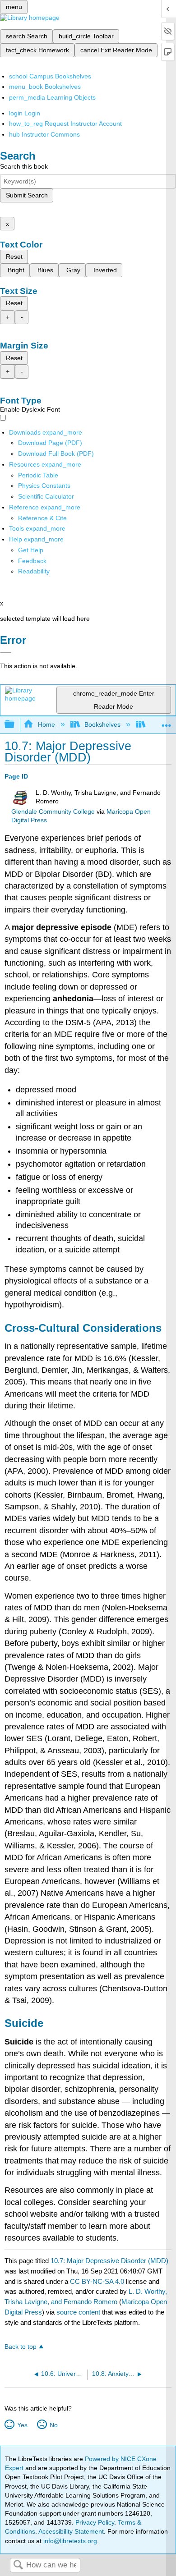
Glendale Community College (53, 812)
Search (18, 2565)
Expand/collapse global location (167, 722)
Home (46, 724)
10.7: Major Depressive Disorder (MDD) (109, 2261)
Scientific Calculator (46, 496)
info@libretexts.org (69, 2541)
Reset (14, 257)
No (53, 2425)
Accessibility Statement (71, 2531)
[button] (32, 561)
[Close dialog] (6, 653)
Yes (22, 2425)
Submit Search (27, 195)
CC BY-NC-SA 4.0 (97, 2281)
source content (78, 2312)
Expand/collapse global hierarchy (15, 725)
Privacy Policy (95, 2522)
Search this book (24, 166)
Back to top (21, 2347)
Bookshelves (102, 724)
